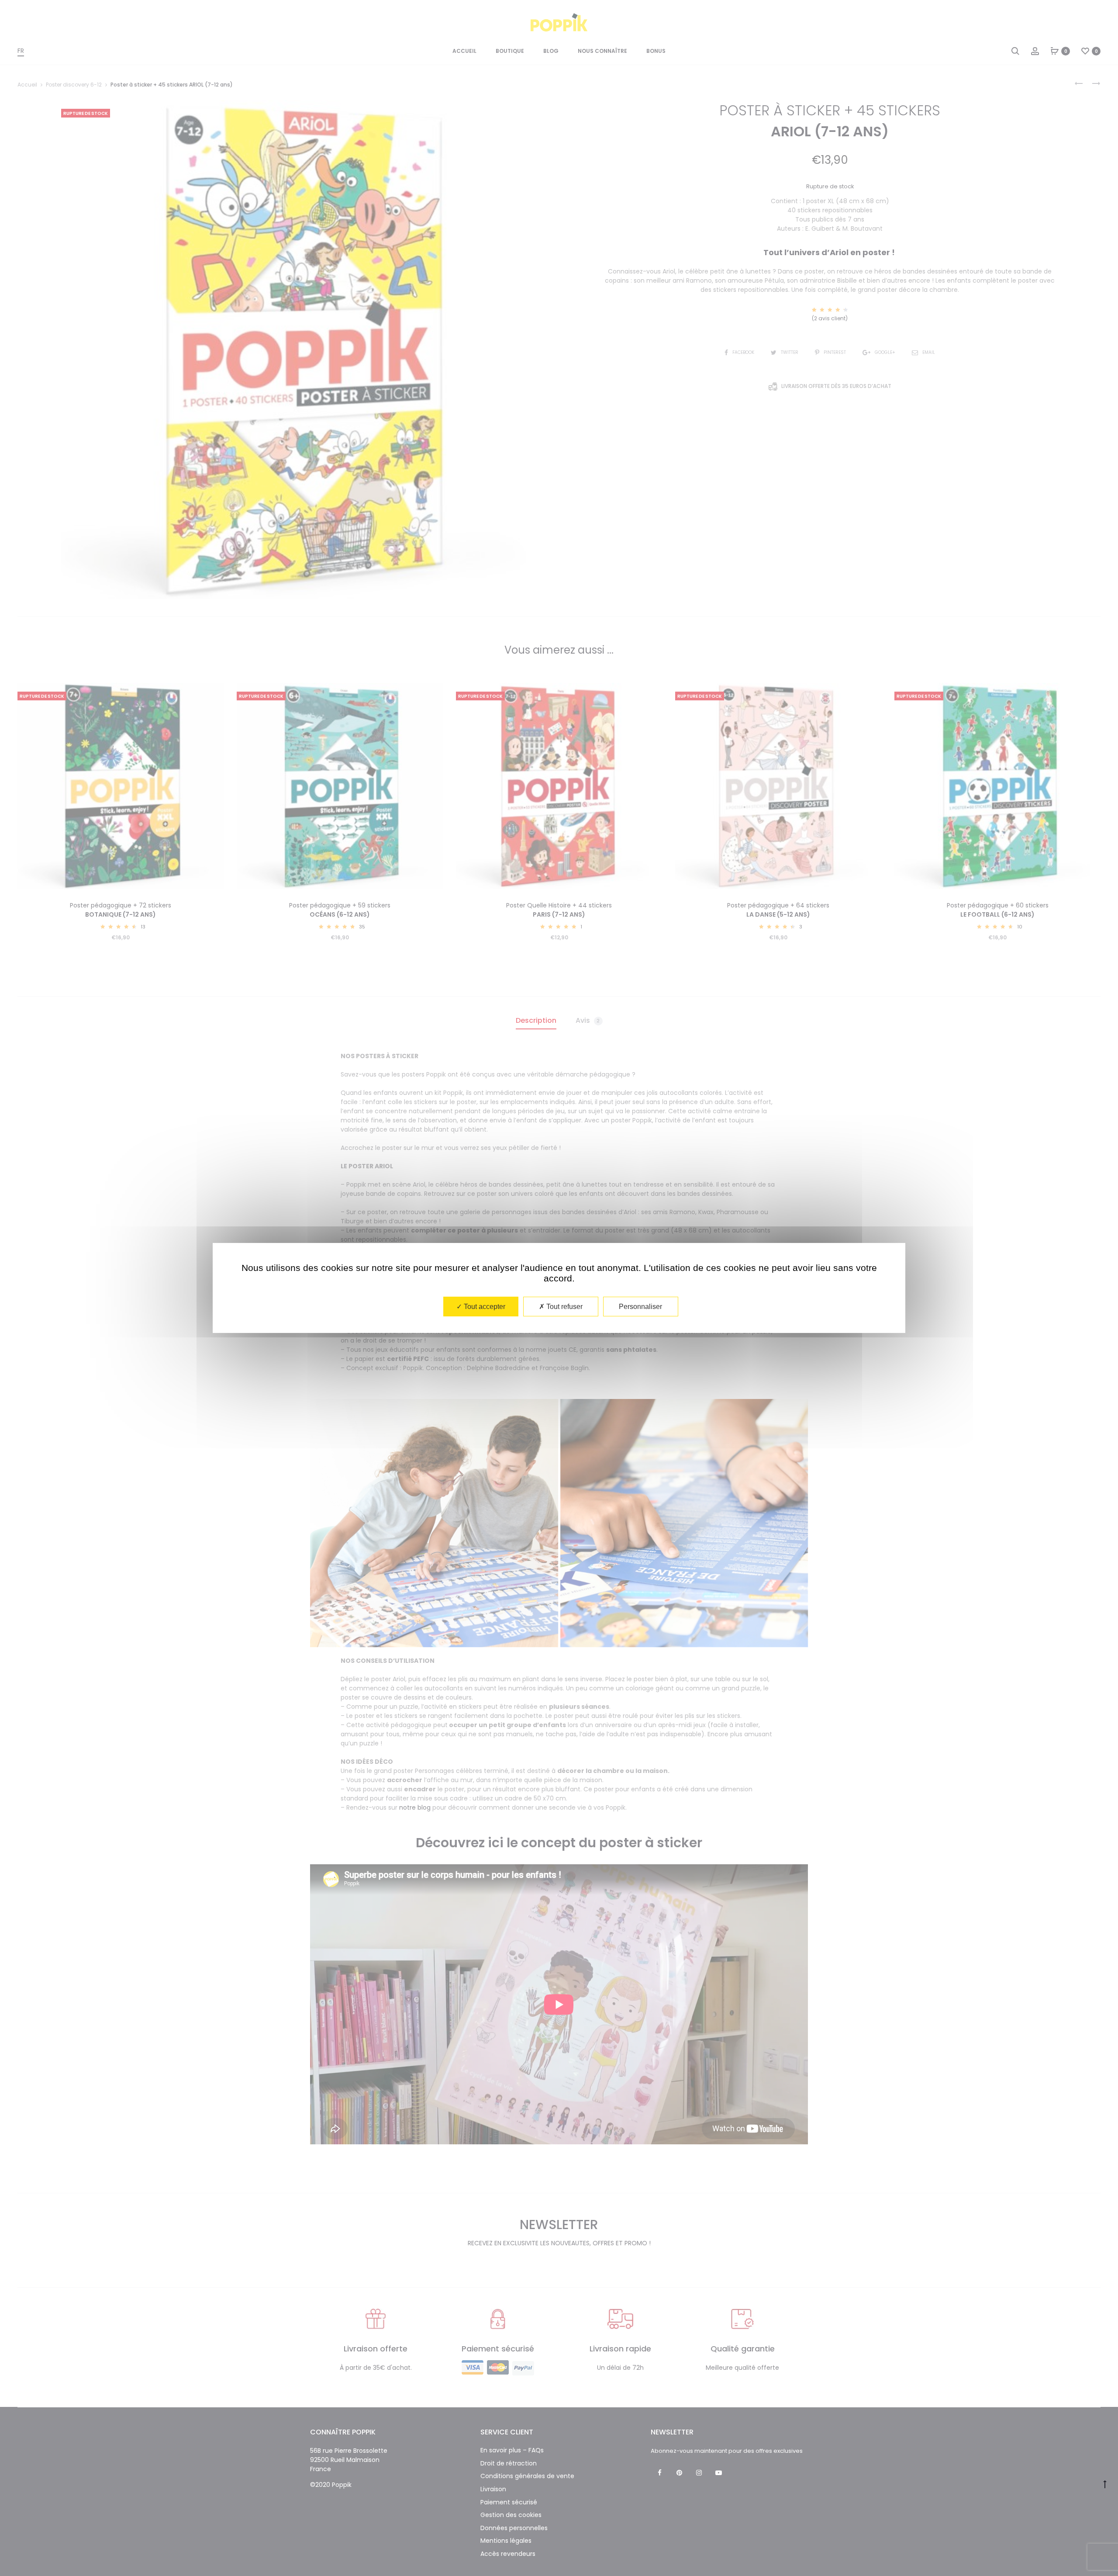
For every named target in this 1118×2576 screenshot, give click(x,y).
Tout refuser (564, 1307)
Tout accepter (484, 1307)
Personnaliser (640, 1307)
